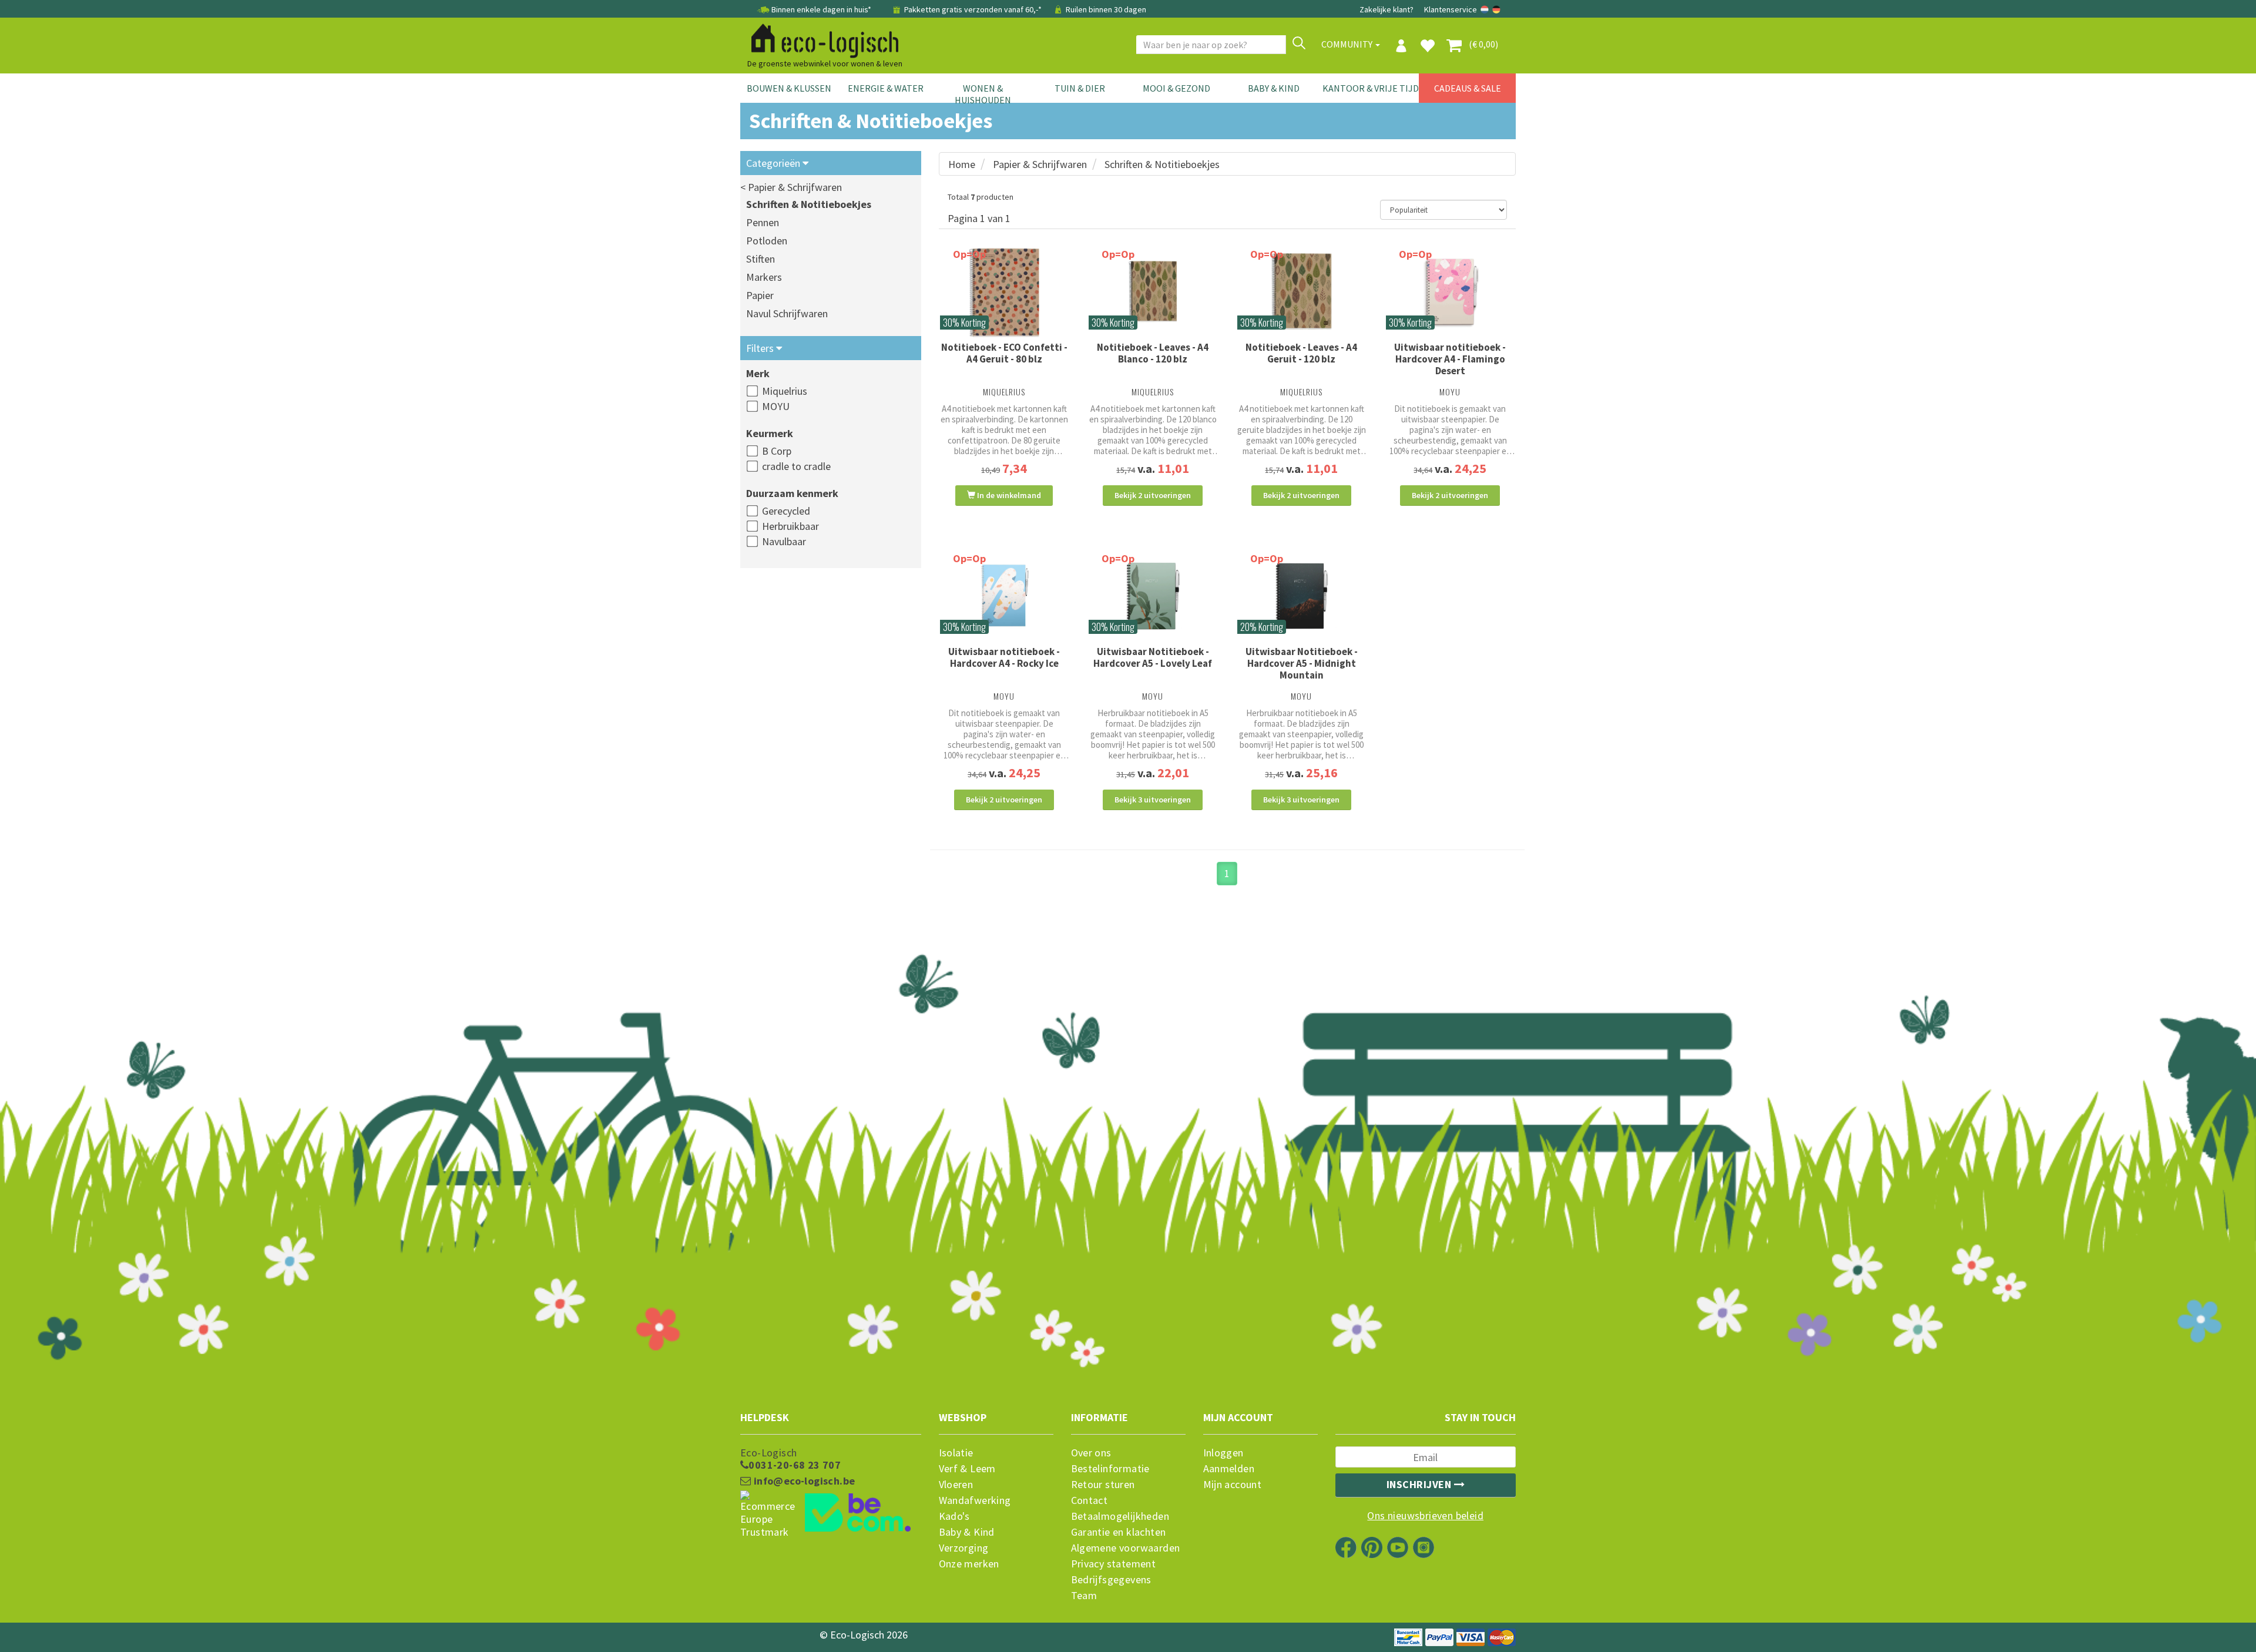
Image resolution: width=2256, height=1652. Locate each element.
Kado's (954, 1516)
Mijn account (1233, 1485)
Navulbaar (784, 541)
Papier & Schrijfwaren (1040, 164)
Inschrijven (1420, 1484)
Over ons (1091, 1453)
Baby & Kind (1274, 88)
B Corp (777, 451)
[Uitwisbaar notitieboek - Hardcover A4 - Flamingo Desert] (1450, 292)
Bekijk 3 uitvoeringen (1153, 800)
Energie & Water (886, 88)
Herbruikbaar (790, 526)
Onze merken (969, 1564)
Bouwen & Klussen (789, 88)
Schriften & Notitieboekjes (809, 204)
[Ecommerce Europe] (831, 1492)
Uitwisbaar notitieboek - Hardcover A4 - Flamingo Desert (1450, 359)
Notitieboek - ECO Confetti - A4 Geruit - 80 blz (1004, 353)
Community (1348, 44)
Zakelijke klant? (1386, 9)
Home (962, 164)
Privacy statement (1114, 1564)
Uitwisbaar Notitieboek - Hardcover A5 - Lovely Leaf (1153, 657)
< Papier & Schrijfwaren (791, 187)
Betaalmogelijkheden (1120, 1516)
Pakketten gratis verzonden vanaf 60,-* (973, 9)
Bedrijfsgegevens (1111, 1580)
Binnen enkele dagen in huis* (821, 9)
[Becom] (831, 1514)
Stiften (761, 259)
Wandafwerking (975, 1500)
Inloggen (1223, 1453)
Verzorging (964, 1548)
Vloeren (956, 1485)
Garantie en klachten (1119, 1532)
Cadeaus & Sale (1468, 88)
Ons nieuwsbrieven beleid (1425, 1516)
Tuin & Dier (1080, 88)
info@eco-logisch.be (803, 1481)
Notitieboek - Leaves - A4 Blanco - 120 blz (1153, 353)
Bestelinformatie (1110, 1469)
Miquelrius (785, 391)
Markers (764, 277)
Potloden (767, 241)
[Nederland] (1485, 9)
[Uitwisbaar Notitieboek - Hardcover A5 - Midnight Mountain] (1302, 596)
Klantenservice (1451, 9)
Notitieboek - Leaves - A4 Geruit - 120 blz (1301, 353)
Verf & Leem (967, 1469)
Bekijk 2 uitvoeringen (1153, 495)
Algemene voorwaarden (1126, 1548)
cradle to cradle (796, 466)
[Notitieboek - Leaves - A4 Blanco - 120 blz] (1153, 292)
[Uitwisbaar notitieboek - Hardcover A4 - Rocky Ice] (1004, 596)
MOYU (776, 406)
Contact (1090, 1500)
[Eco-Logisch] (820, 39)
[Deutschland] (1496, 9)
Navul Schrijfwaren (787, 313)
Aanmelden (1229, 1469)
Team (1084, 1596)
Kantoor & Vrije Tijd (1371, 88)
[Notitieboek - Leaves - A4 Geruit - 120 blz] (1302, 292)
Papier (760, 295)
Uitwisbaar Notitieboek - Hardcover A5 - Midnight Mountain (1302, 663)
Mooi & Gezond (1176, 88)
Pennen (763, 222)
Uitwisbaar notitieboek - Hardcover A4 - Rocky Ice (1004, 657)
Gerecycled (786, 511)
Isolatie (956, 1453)
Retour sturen (1103, 1485)
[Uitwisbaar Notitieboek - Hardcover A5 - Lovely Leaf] (1153, 596)
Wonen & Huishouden (983, 94)
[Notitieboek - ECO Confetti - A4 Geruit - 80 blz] (1004, 292)
